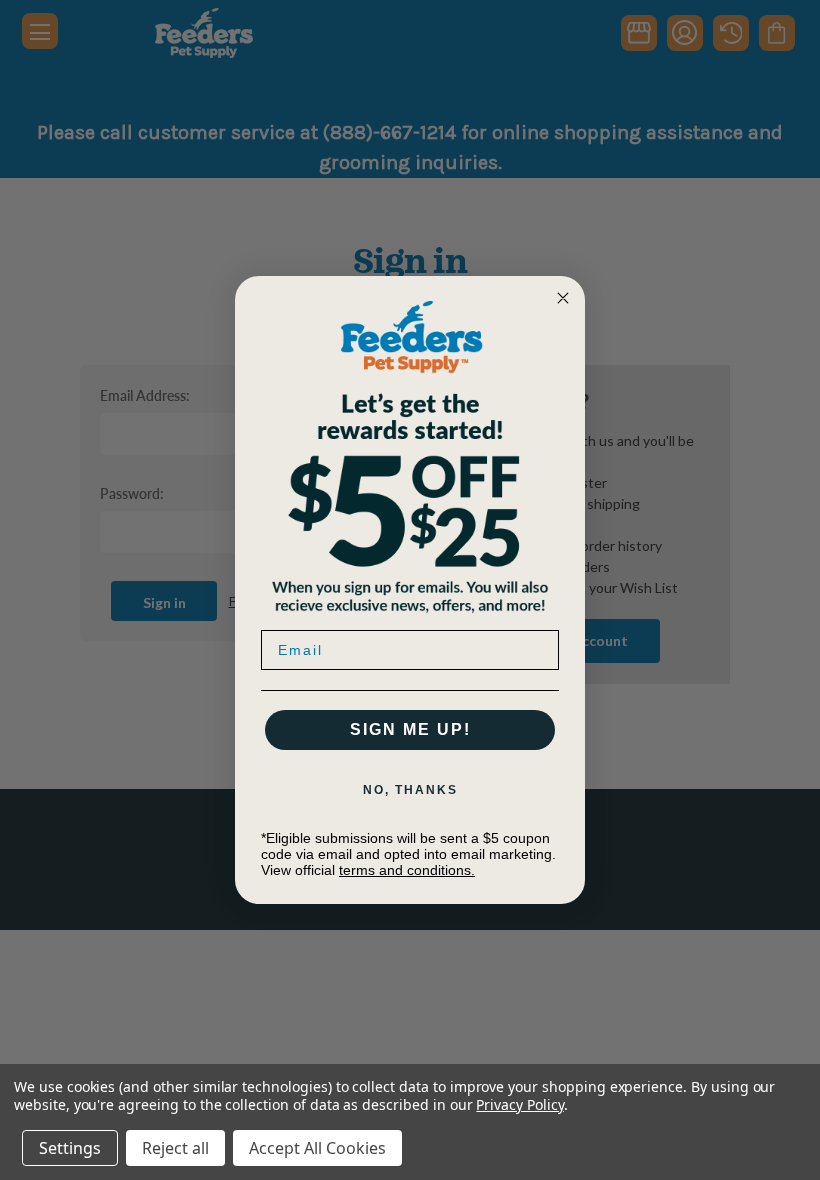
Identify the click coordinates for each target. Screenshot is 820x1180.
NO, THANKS (410, 790)
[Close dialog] (563, 298)
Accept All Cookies (317, 1148)
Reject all (175, 1148)
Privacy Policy (519, 1104)
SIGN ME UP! (410, 729)
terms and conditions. (407, 870)
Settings (70, 1148)
